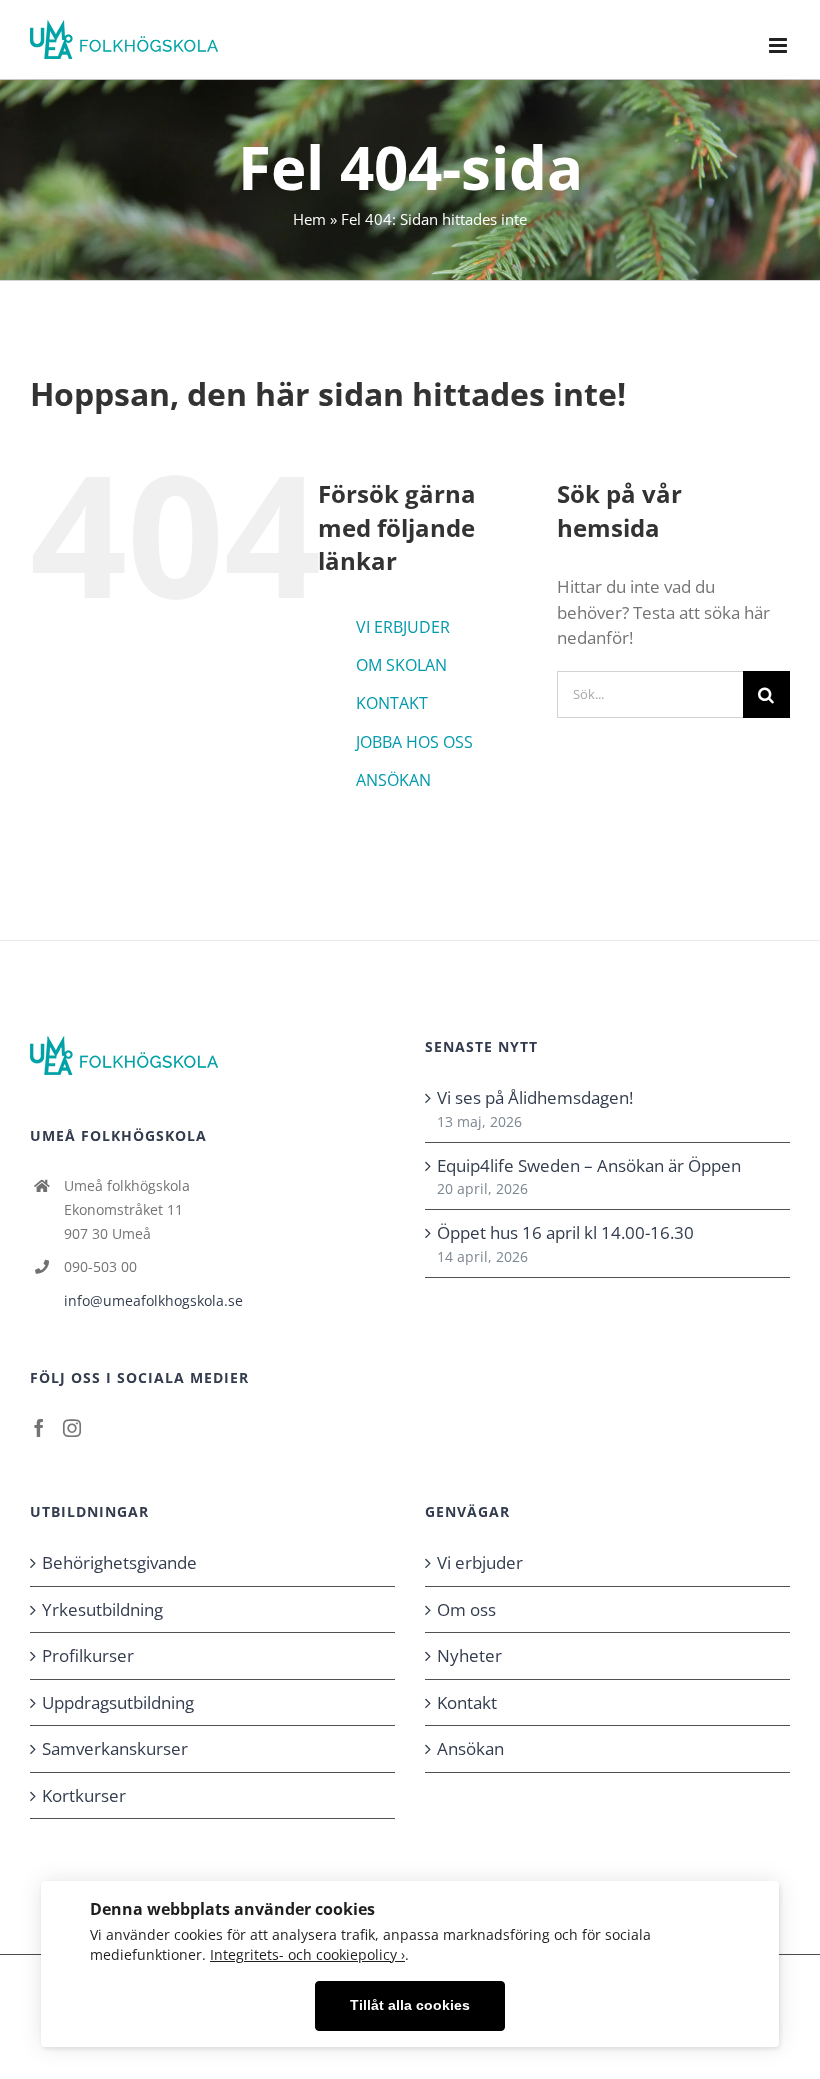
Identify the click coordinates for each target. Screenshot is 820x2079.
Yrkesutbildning (102, 1609)
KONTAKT (392, 703)
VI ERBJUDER (403, 627)
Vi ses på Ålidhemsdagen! (535, 1097)
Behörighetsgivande (119, 1562)
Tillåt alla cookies (410, 2005)
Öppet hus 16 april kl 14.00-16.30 (565, 1232)
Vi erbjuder (480, 1562)
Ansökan (470, 1748)
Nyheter (469, 1655)
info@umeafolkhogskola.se (153, 1300)
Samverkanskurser (115, 1748)
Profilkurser (88, 1655)
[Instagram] (72, 1428)
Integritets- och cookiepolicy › (307, 1954)
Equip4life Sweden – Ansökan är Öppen (589, 1165)
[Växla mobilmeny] (779, 45)
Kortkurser (84, 1795)
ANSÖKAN (393, 780)
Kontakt (467, 1702)
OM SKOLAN (401, 665)
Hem (309, 219)
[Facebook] (39, 1428)
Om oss (466, 1609)
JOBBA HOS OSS (414, 742)
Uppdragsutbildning (118, 1702)
